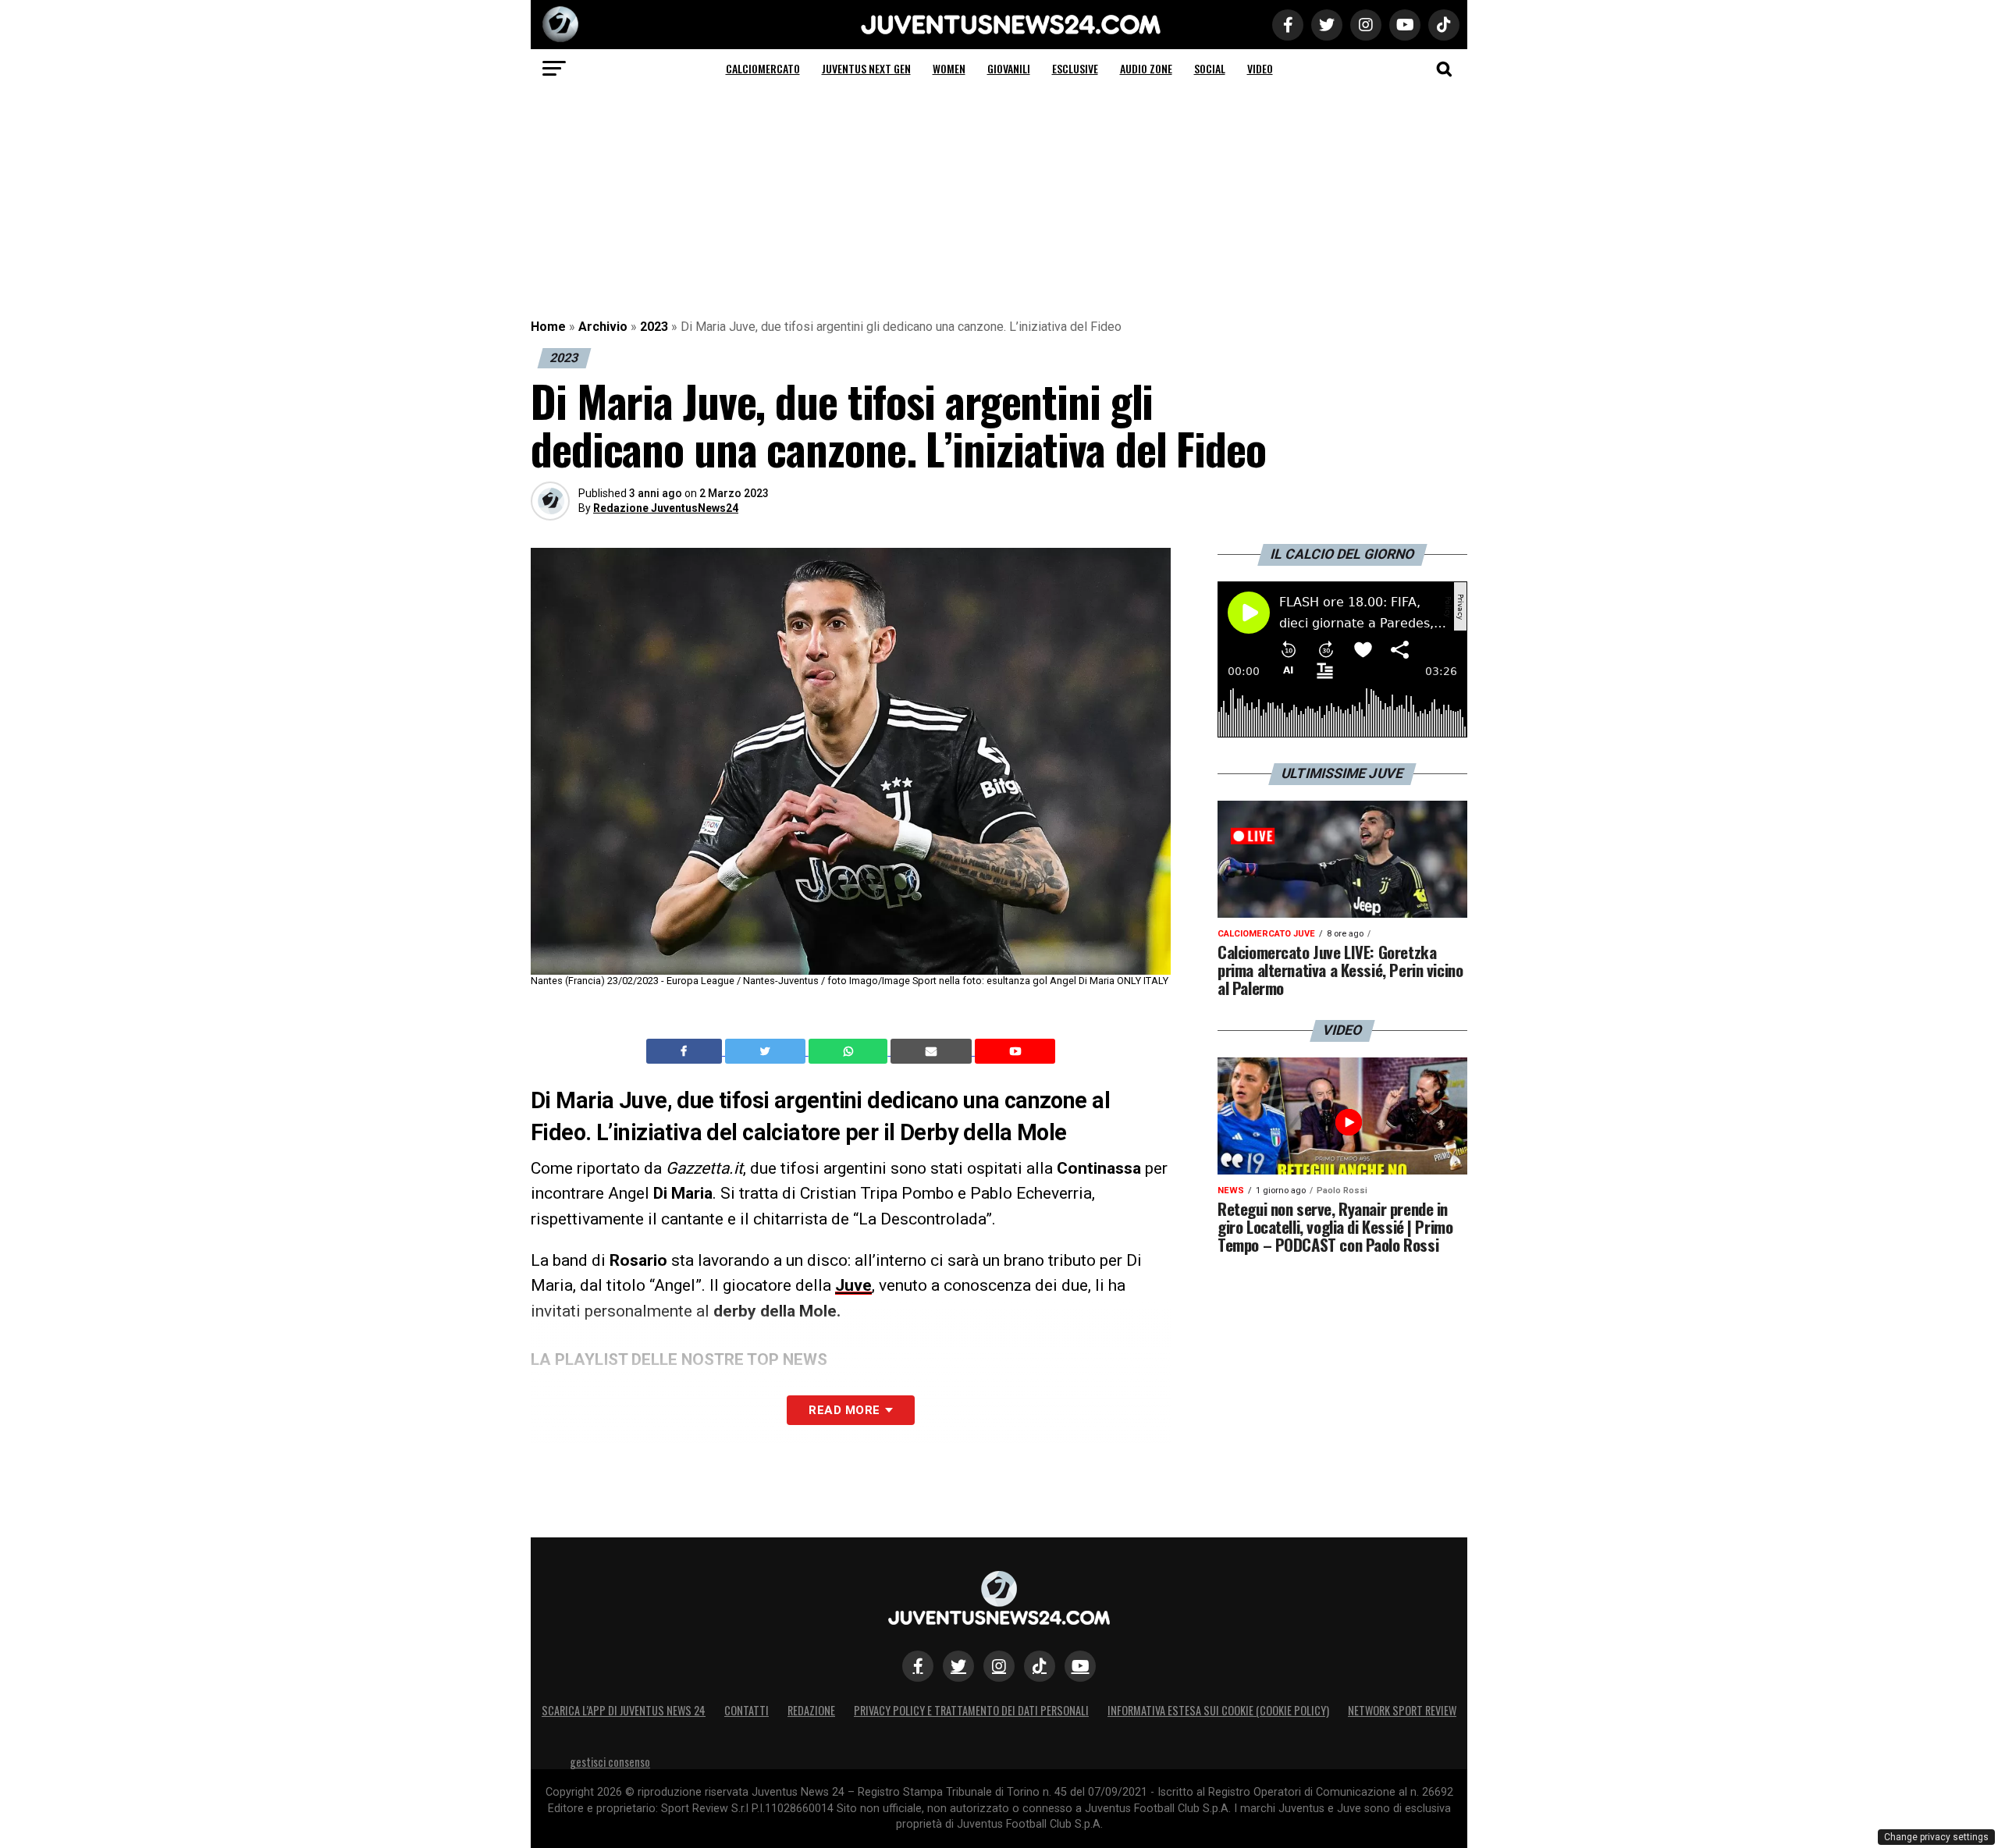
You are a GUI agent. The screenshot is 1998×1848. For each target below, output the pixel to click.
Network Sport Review (1402, 1710)
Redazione (811, 1710)
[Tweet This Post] (767, 1051)
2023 (654, 327)
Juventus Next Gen (866, 68)
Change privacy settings (1936, 1837)
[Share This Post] (850, 1051)
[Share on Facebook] (686, 1051)
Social (1210, 68)
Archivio (603, 327)
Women (949, 68)
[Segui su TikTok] (1040, 1666)
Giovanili (1009, 68)
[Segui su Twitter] (958, 1666)
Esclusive (1075, 68)
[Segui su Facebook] (918, 1666)
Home (548, 327)
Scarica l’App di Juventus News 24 (624, 1710)
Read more (844, 1410)
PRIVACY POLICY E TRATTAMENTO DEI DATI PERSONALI (971, 1710)
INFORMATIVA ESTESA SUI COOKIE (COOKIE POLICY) (1218, 1710)
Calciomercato (763, 68)
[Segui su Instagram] (999, 1666)
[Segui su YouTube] (1080, 1666)
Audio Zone (1146, 68)
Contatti (747, 1710)
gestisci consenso (610, 1762)
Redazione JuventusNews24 (666, 508)
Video (1260, 68)
